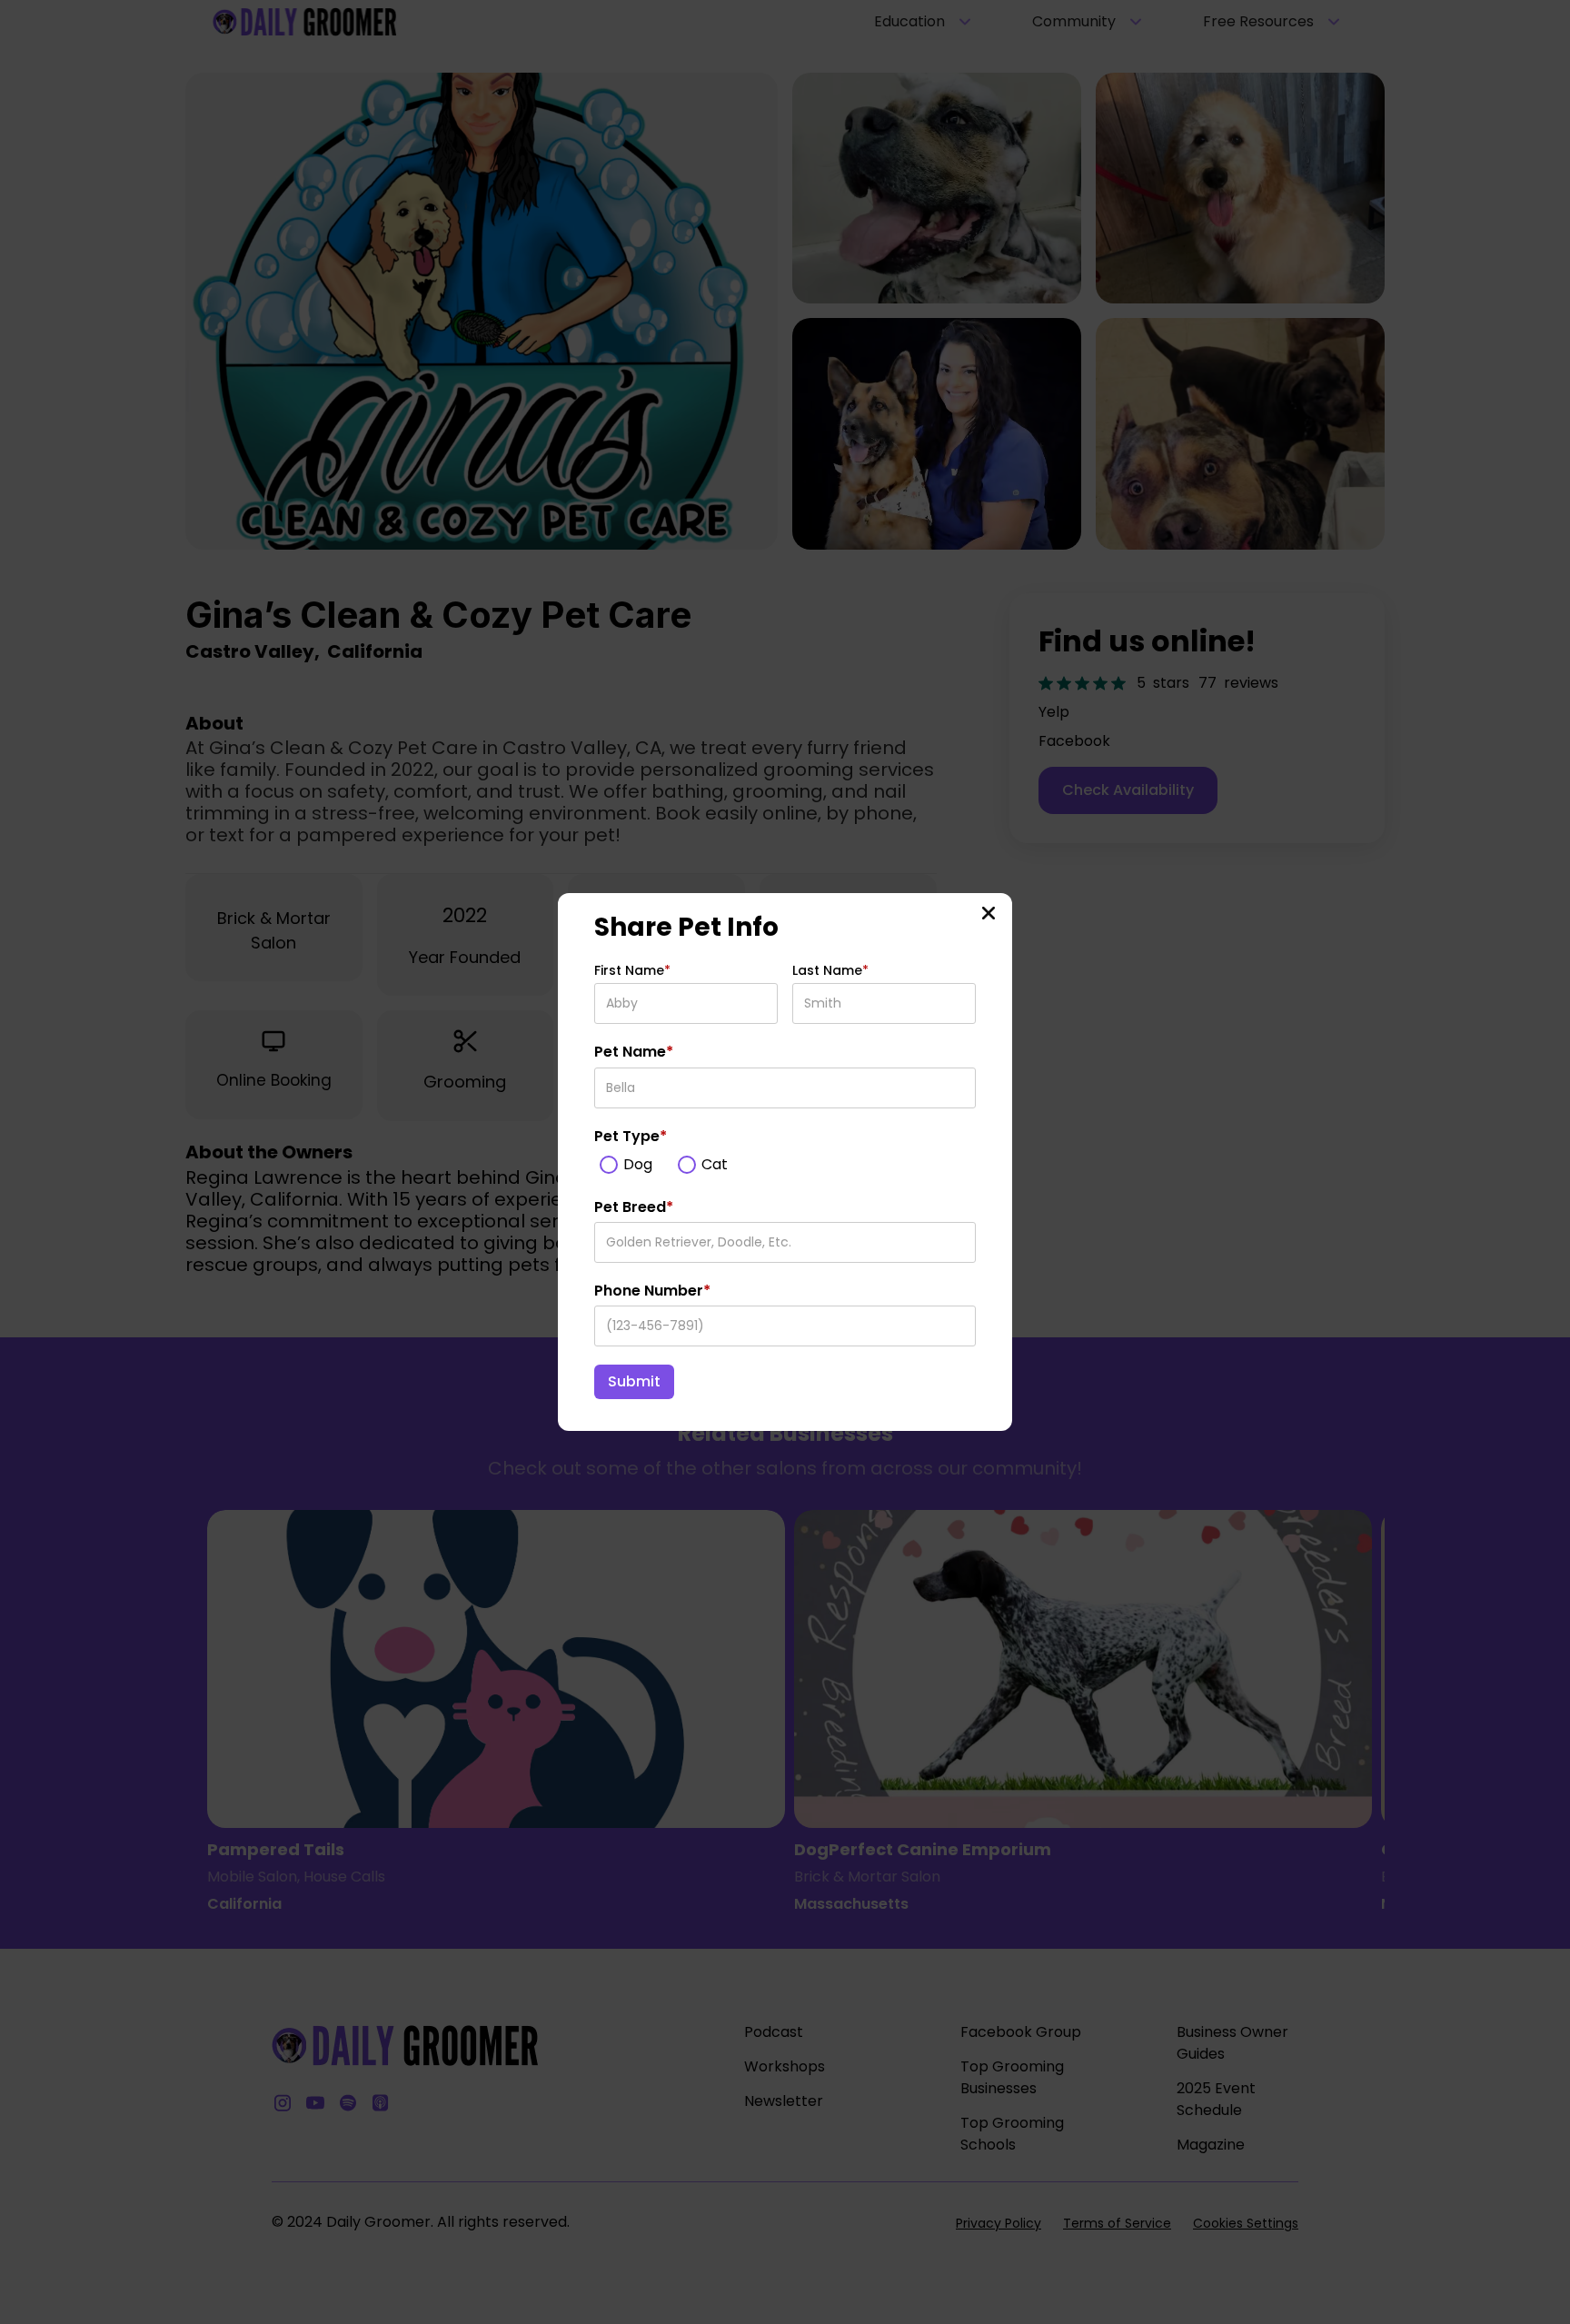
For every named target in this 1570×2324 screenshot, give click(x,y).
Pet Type (631, 1137)
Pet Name (634, 1052)
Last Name (830, 970)
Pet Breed (634, 1207)
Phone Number (652, 1291)
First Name (632, 970)
